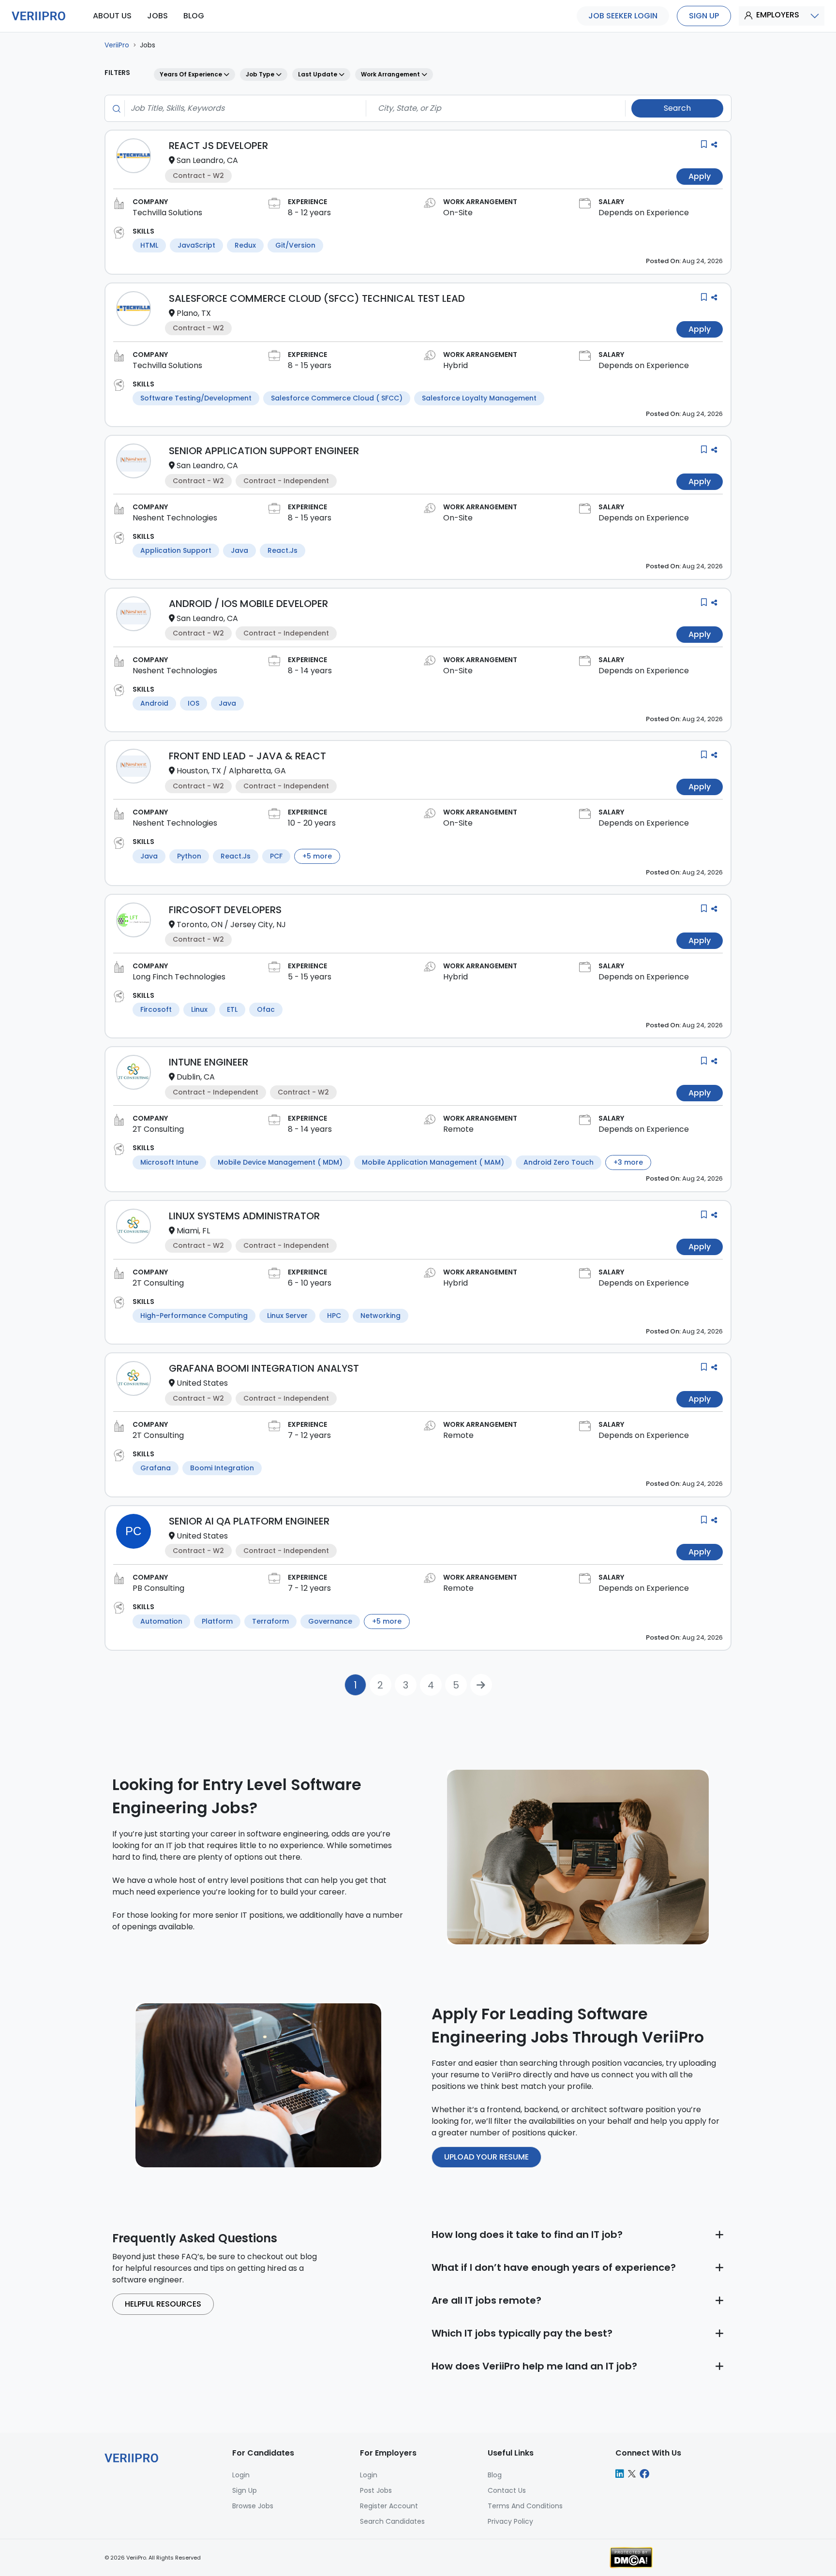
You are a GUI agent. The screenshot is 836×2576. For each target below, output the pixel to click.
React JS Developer (218, 146)
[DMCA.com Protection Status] (631, 2557)
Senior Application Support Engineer (264, 451)
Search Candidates (392, 2521)
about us (112, 16)
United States (202, 1383)
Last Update (318, 74)
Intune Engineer (209, 1062)
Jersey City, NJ (258, 925)
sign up (704, 16)
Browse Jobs (253, 2506)
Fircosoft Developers (225, 910)
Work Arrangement (391, 74)
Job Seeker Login (623, 16)
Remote (458, 1129)
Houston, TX (199, 771)
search (677, 108)
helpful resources (163, 2304)
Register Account (389, 2506)
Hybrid (455, 365)
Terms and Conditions (525, 2506)
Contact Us (507, 2490)
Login (369, 2475)
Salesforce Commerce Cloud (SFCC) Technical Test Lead (317, 298)
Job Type (261, 74)
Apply (700, 176)
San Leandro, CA (207, 160)
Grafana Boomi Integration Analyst (264, 1368)
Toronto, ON (200, 925)
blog (194, 16)
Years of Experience (192, 74)
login (241, 2475)
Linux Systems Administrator (244, 1216)
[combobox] (242, 108)
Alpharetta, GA (257, 771)
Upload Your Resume (486, 2157)
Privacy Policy (510, 2521)
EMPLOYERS (778, 15)
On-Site (458, 213)
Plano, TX (194, 313)
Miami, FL (193, 1231)
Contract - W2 (198, 176)
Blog (495, 2475)
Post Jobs (376, 2490)
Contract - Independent (286, 481)
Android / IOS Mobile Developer (248, 604)
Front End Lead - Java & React (247, 756)
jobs (157, 16)
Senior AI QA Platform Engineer (249, 1521)
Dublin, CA (196, 1077)
